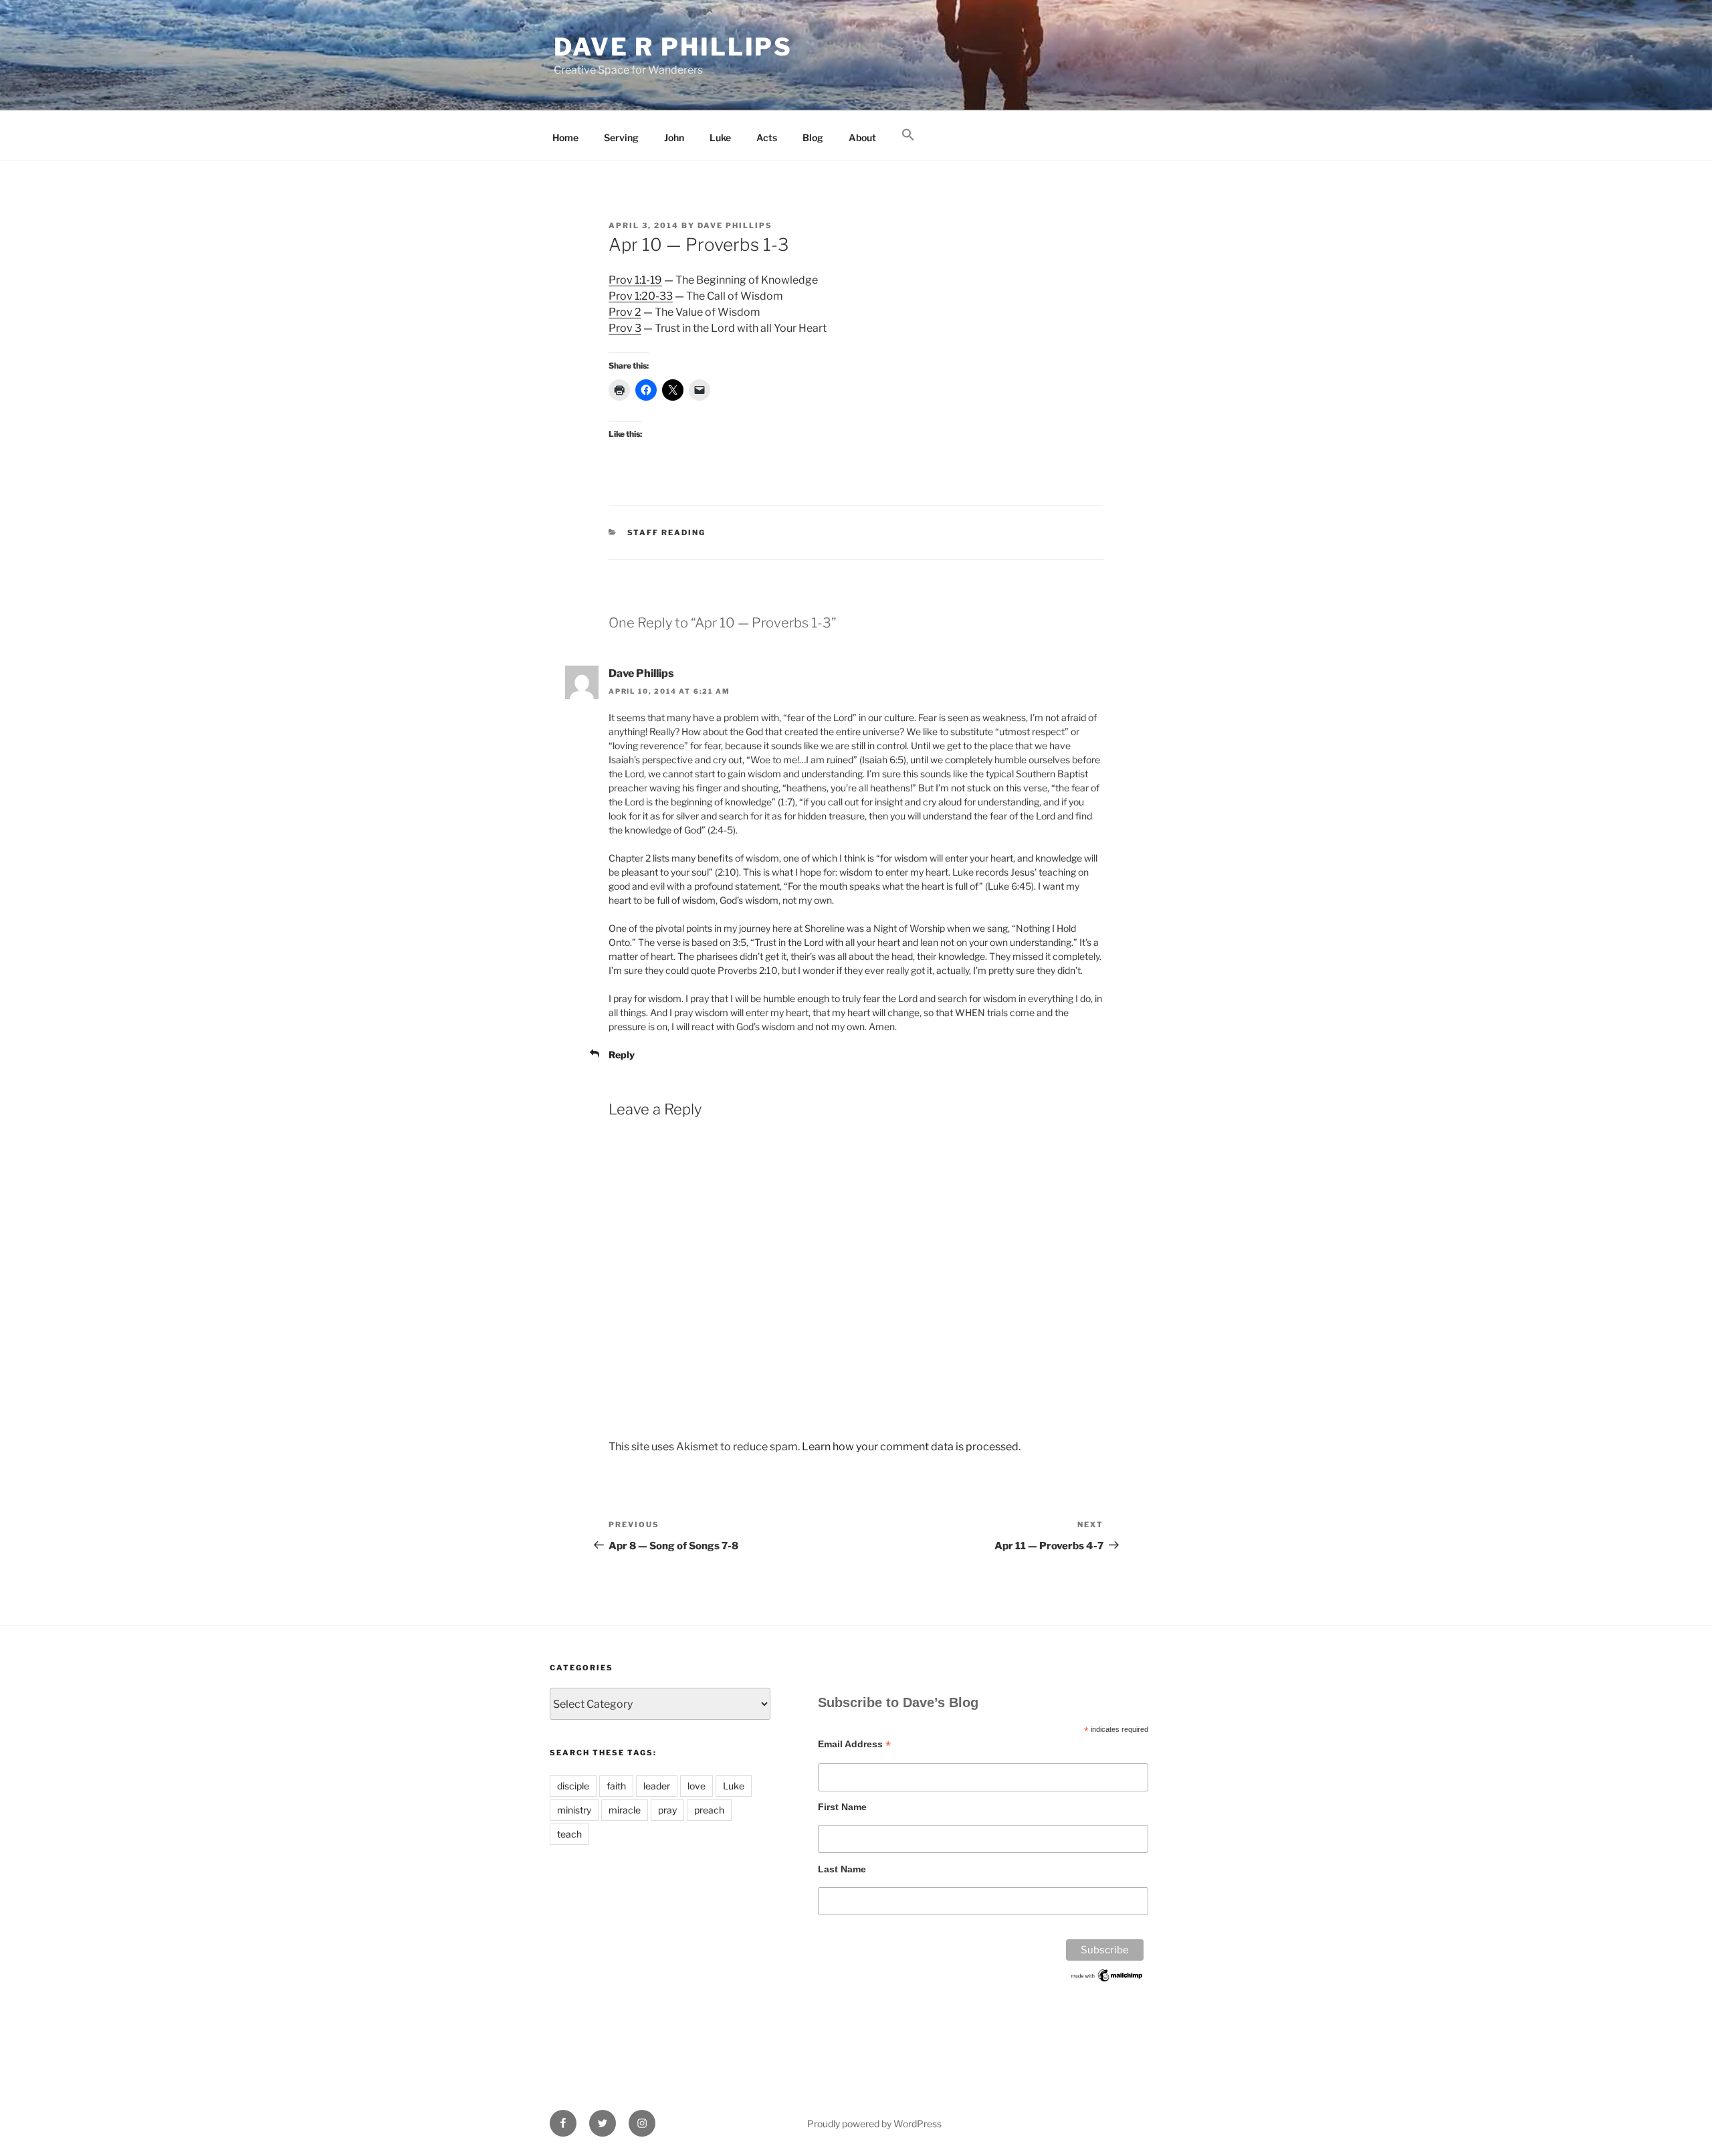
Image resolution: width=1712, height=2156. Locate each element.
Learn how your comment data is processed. (911, 1447)
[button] (908, 135)
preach (709, 1810)
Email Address (854, 1744)
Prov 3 (625, 328)
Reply (622, 1055)
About (862, 137)
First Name (842, 1807)
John (674, 137)
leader (657, 1786)
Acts (767, 137)
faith (616, 1786)
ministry (574, 1810)
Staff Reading (667, 532)
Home (565, 137)
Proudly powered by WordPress (874, 2124)
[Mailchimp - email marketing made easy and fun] (1107, 1980)
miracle (625, 1810)
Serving (621, 137)
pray (667, 1810)
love (697, 1786)
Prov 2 (625, 312)
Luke (720, 137)
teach (569, 1834)
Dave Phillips (735, 225)
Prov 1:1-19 (635, 280)
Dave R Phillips (673, 47)
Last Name (842, 1869)
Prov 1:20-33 (641, 296)
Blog (813, 137)
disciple (573, 1786)
